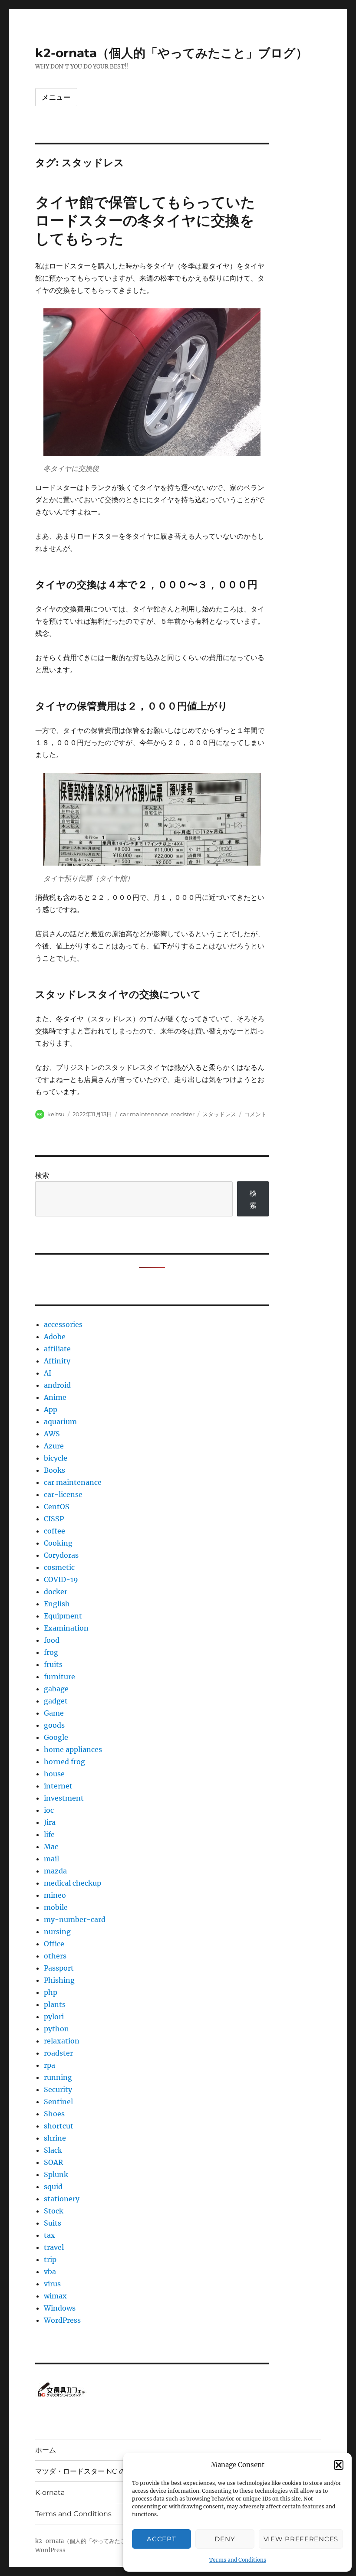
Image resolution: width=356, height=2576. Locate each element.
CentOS (57, 1507)
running (58, 2077)
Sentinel (58, 2102)
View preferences (301, 2539)
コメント (255, 1114)
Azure (54, 1446)
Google (56, 1737)
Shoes (54, 2114)
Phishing (59, 1980)
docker (56, 1592)
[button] (339, 2465)
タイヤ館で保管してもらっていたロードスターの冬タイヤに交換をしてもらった (145, 220)
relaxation (62, 2041)
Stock (54, 2211)
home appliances (73, 1749)
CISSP (54, 1519)
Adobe (55, 1337)
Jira (50, 1822)
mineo (55, 1895)
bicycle (56, 1458)
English (57, 1604)
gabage (56, 1689)
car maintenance (144, 1114)
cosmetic (59, 1567)
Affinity (57, 1361)
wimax (55, 2296)
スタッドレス (219, 1114)
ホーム (46, 2450)
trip (50, 2259)
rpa (49, 2065)
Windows (60, 2308)
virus (52, 2284)
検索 (42, 1175)
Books (54, 1470)
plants (55, 2004)
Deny (225, 2539)
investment (64, 1798)
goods (54, 1725)
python (56, 2029)
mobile (56, 1907)
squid (53, 2187)
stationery (62, 2199)
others (55, 1956)
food (52, 1640)
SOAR (53, 2162)
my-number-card (75, 1919)
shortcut (59, 2126)
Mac (51, 1847)
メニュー (56, 97)
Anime (55, 1397)
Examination (66, 1628)
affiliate (57, 1349)
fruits (53, 1664)
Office (54, 1944)
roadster (183, 1114)
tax (49, 2235)
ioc (49, 1810)
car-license (63, 1494)
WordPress (62, 2320)
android (57, 1385)
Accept (161, 2539)
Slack (53, 2150)
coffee (54, 1531)
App (51, 1409)
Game (54, 1713)
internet (58, 1786)
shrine (55, 2138)
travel (54, 2247)
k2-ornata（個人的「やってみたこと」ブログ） (171, 53)
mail (51, 1859)
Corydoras (61, 1555)
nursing (57, 1932)
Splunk (56, 2174)
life (49, 1834)
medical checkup (73, 1883)
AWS (52, 1434)
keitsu (56, 1114)
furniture (59, 1677)
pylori (54, 2017)
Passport (59, 1968)
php (51, 1992)
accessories (63, 1324)
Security (58, 2089)
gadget (56, 1701)
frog (51, 1652)
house (54, 1774)
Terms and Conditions (238, 2560)
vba (50, 2272)
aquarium (60, 1422)
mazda (55, 1871)
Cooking (58, 1543)
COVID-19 (61, 1579)
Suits (53, 2223)
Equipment (63, 1616)
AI (48, 1373)
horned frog (64, 1762)
